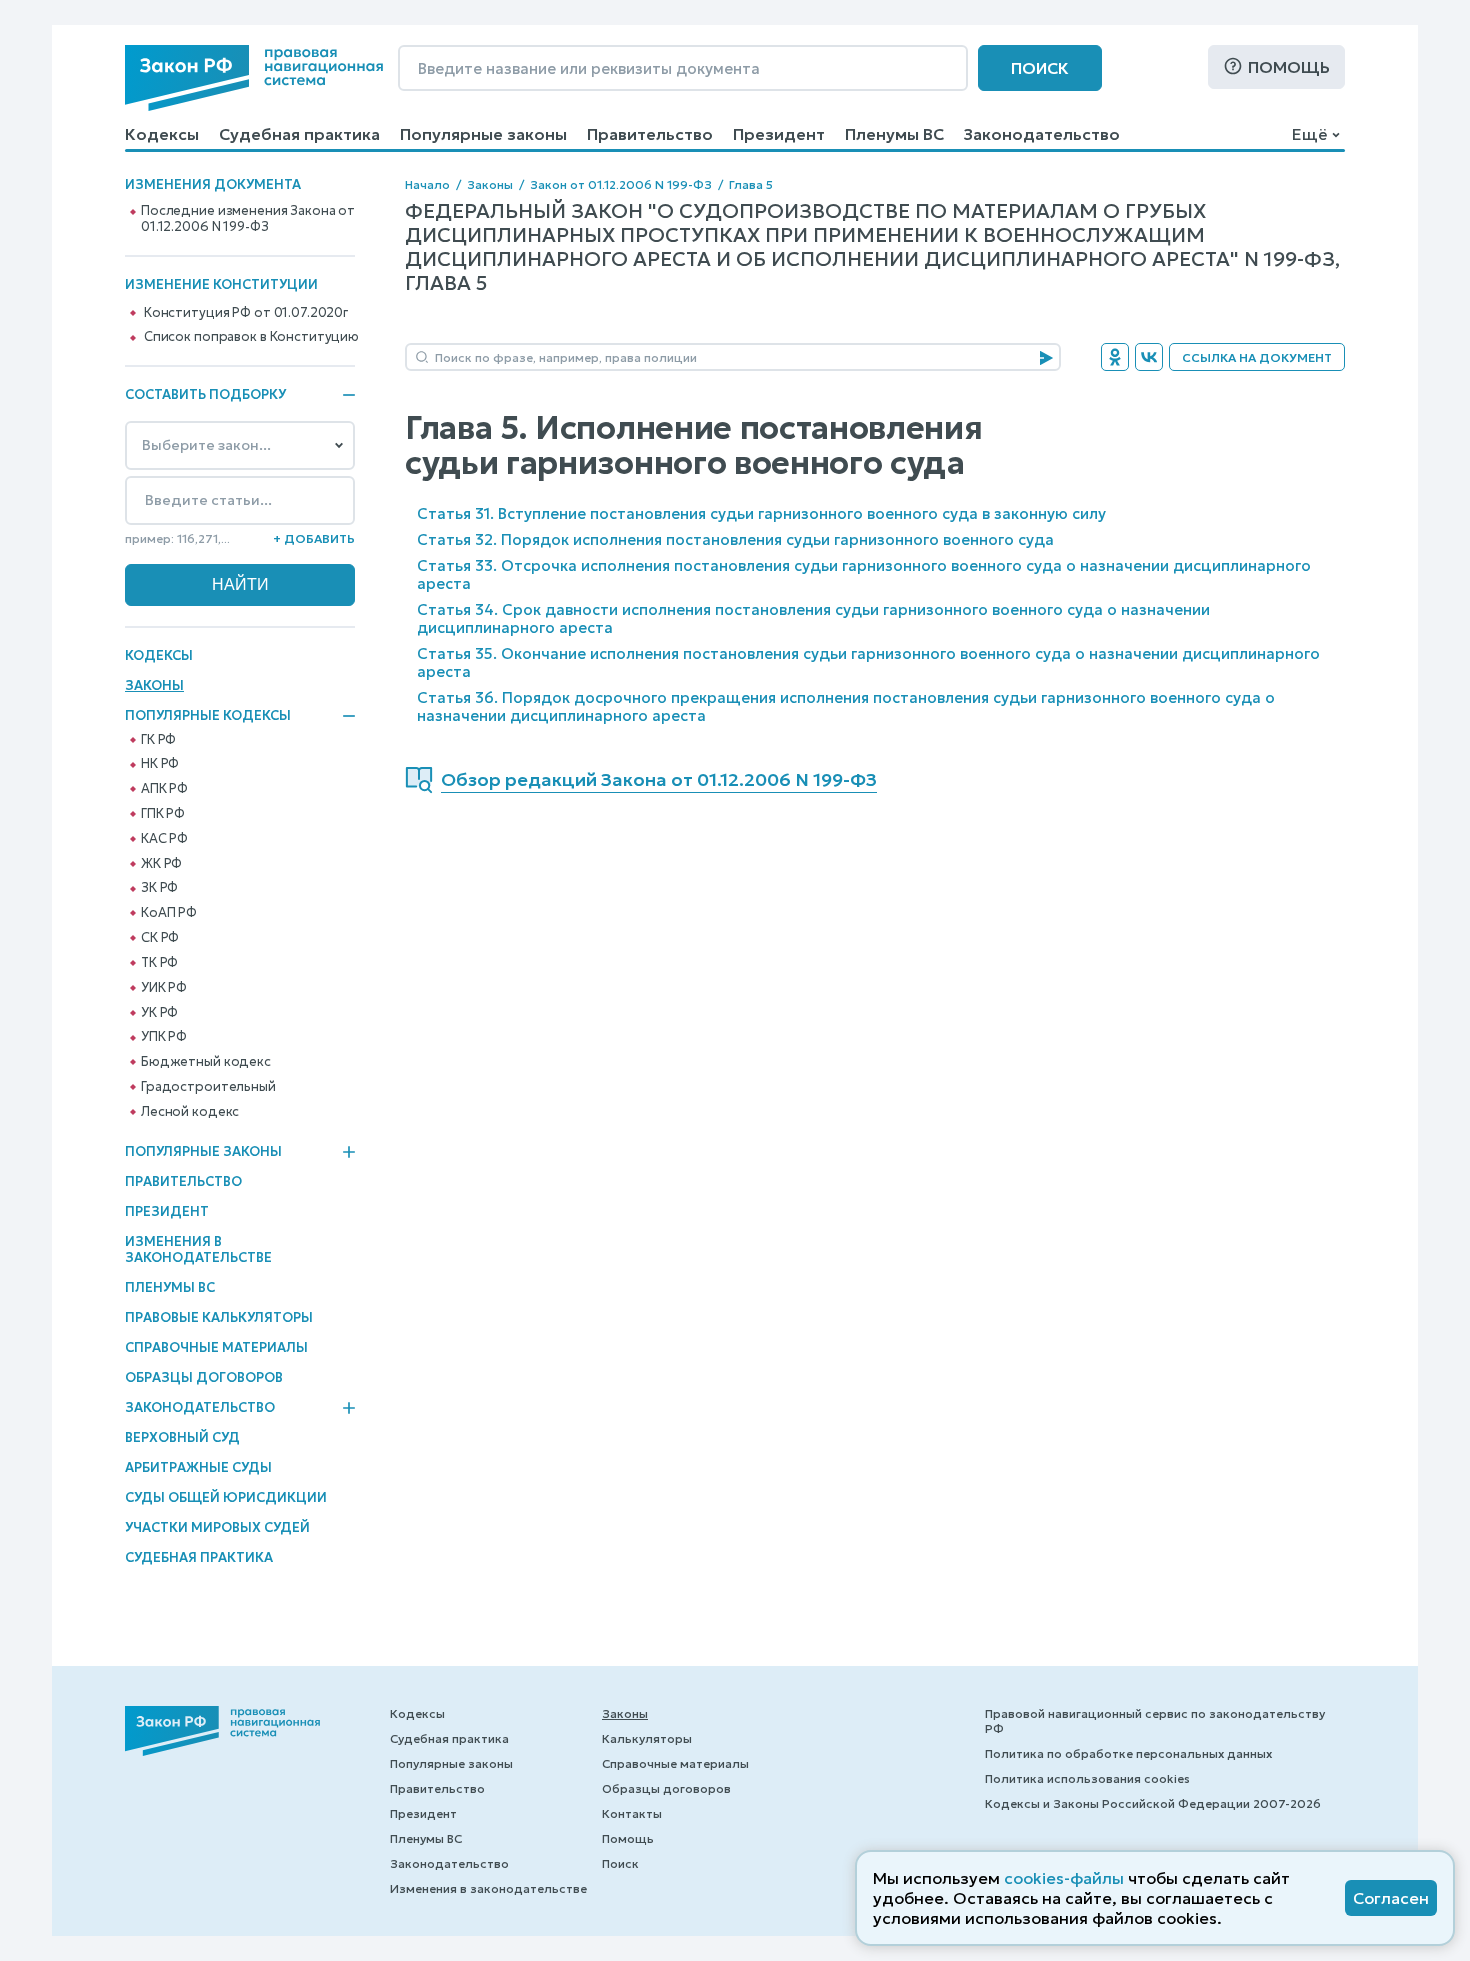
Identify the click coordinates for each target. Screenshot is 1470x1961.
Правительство (650, 134)
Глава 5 (751, 184)
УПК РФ (164, 1037)
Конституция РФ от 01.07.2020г (246, 313)
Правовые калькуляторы (219, 1317)
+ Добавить (314, 538)
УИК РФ (164, 988)
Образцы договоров (204, 1377)
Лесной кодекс (190, 1112)
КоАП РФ (169, 913)
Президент (779, 134)
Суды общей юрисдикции (226, 1497)
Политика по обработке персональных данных (1128, 1753)
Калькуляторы (647, 1738)
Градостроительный (208, 1087)
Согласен (1391, 1898)
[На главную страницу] (254, 78)
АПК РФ (164, 789)
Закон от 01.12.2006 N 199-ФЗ (621, 184)
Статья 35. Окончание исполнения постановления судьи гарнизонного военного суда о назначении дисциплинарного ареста (868, 662)
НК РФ (160, 764)
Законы (154, 685)
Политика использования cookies (1087, 1778)
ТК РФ (159, 963)
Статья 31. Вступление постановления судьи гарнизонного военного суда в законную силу (761, 513)
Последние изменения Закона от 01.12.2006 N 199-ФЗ (248, 219)
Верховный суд (182, 1437)
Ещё (1309, 134)
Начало (427, 184)
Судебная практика (299, 134)
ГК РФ (158, 740)
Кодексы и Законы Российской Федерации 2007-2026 (1153, 1803)
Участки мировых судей (217, 1527)
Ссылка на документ (1257, 357)
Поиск (1040, 68)
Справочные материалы (216, 1347)
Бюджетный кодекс (206, 1062)
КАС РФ (164, 839)
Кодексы (162, 134)
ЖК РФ (161, 864)
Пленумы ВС (894, 134)
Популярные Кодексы (208, 716)
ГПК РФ (163, 814)
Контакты (632, 1813)
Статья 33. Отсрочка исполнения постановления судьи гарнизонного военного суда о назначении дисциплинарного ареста (864, 574)
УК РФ (159, 1013)
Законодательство (1042, 134)
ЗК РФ (159, 888)
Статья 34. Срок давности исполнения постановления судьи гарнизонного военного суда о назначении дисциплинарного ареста (813, 618)
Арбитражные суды (198, 1467)
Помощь (1289, 67)
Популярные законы (483, 134)
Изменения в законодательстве (198, 1249)
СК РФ (160, 938)
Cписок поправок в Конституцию (251, 337)
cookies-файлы (1064, 1878)
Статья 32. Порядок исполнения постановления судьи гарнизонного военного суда (735, 539)
